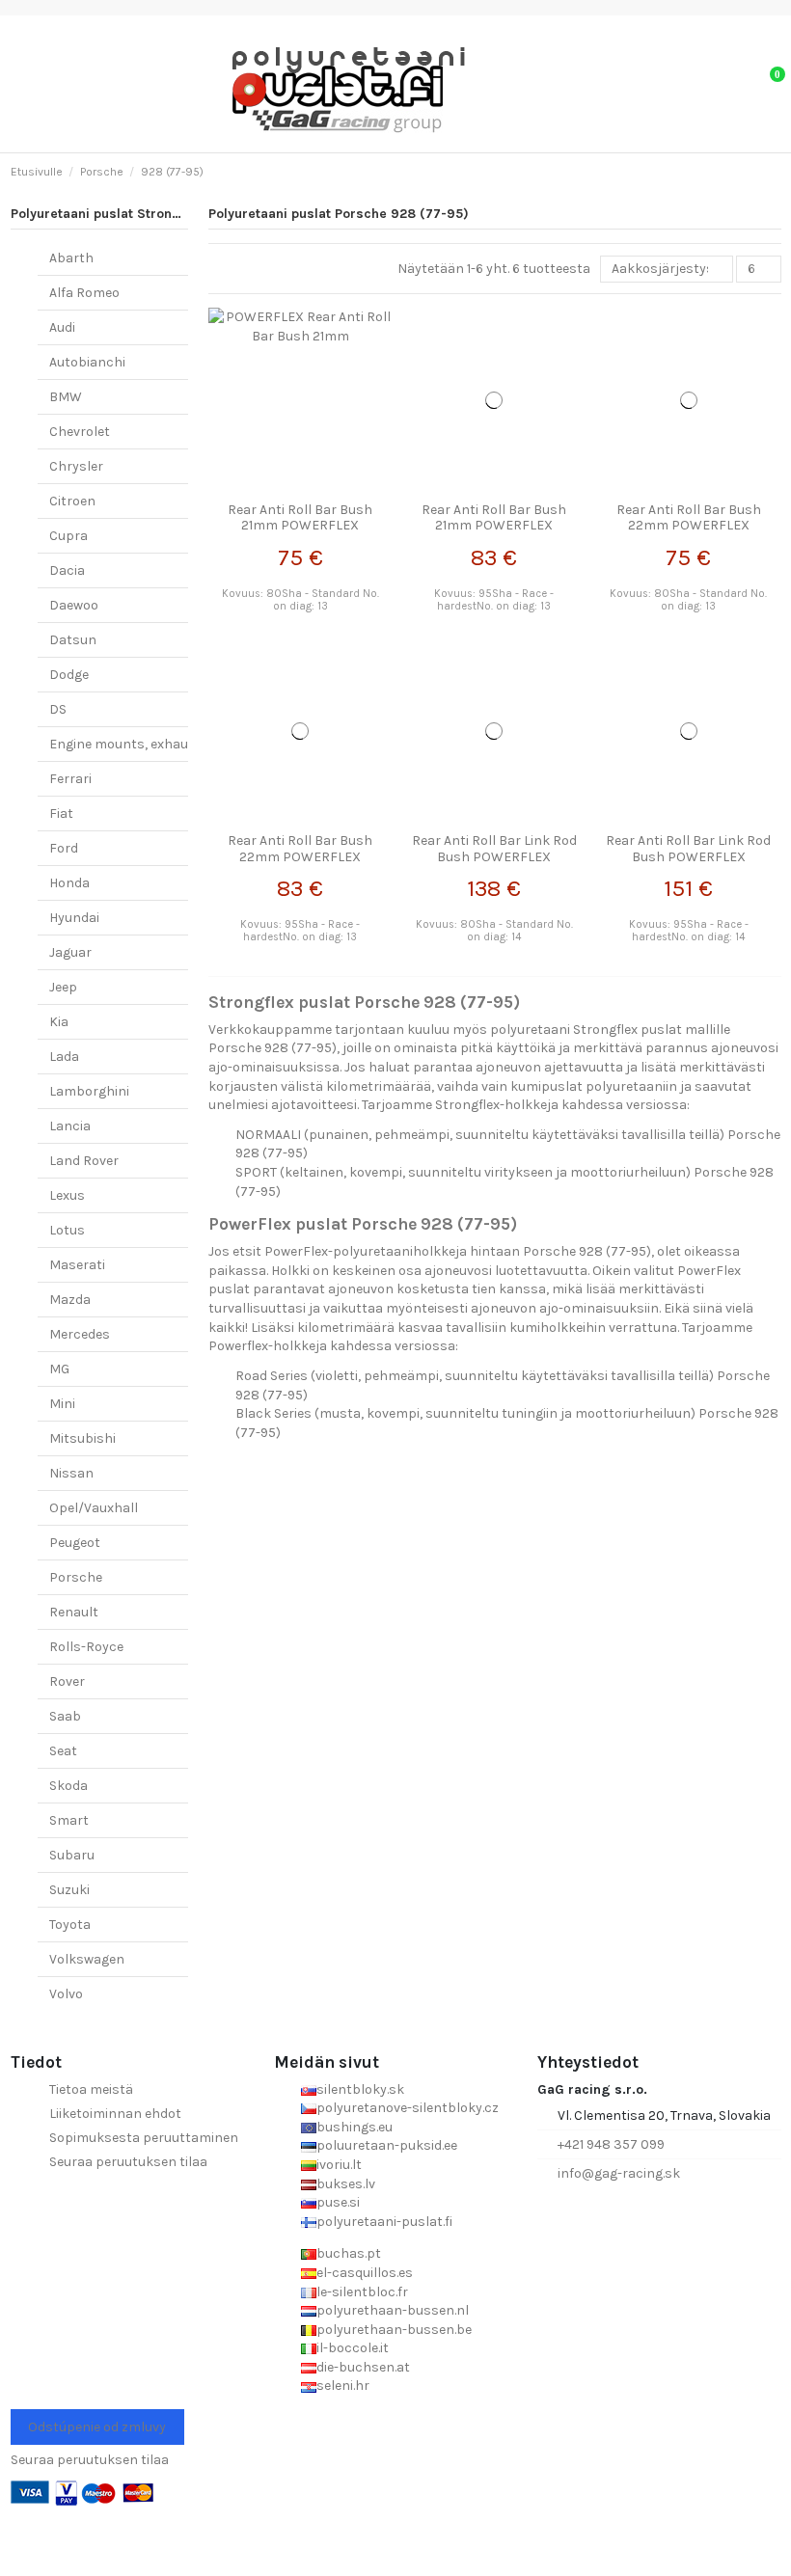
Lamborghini (89, 1091)
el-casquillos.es (365, 2273)
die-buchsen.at (363, 2367)
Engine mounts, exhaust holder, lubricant (179, 744)
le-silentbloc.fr (362, 2292)
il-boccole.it (353, 2348)
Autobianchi (87, 362)
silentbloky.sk (360, 2089)
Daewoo (74, 605)
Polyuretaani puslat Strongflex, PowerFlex (145, 214)
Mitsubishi (82, 1438)
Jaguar (70, 952)
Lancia (70, 1126)
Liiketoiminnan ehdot (115, 2114)
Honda (69, 883)
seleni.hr (343, 2386)
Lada (64, 1057)
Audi (62, 327)
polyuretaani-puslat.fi (384, 2222)
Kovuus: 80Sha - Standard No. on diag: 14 (494, 931)
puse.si (338, 2202)
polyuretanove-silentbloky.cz (408, 2108)
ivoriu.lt (339, 2165)
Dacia (67, 570)
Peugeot (75, 1543)
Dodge (69, 675)
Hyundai (74, 918)
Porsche (76, 1577)
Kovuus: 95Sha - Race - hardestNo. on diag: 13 (494, 600)
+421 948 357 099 (611, 2144)
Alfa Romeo (84, 293)
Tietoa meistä (91, 2089)
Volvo (66, 1994)
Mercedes (80, 1334)
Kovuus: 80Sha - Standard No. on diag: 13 (300, 600)
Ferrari (70, 779)
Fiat (61, 813)
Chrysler (76, 466)
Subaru (72, 1855)
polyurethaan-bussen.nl (393, 2310)
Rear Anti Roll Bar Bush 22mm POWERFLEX (689, 518)
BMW (66, 397)
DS (58, 709)
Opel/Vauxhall (94, 1508)
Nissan (71, 1473)
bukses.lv (346, 2184)
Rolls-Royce (86, 1647)
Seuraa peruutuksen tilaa (128, 2162)
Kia (59, 1022)
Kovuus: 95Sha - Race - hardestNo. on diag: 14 (689, 931)
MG (59, 1369)
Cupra (68, 536)
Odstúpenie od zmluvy (97, 2427)
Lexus (67, 1195)
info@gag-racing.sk (619, 2173)
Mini (62, 1404)
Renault (74, 1612)
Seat (63, 1751)
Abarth (71, 258)
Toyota (70, 1925)
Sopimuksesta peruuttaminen (144, 2138)
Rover (67, 1681)
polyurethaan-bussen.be (394, 2330)
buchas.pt (349, 2253)
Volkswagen (87, 1959)
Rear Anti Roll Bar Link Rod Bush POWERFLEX (494, 849)
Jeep (63, 987)
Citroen (72, 501)
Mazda (70, 1300)
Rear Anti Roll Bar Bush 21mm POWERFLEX (300, 518)
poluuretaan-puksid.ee (387, 2145)
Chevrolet (80, 432)
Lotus (67, 1230)
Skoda (68, 1786)
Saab (65, 1716)
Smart (69, 1820)
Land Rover (84, 1161)
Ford (64, 848)
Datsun (73, 640)
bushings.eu (355, 2127)
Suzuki (69, 1890)
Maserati (77, 1265)
